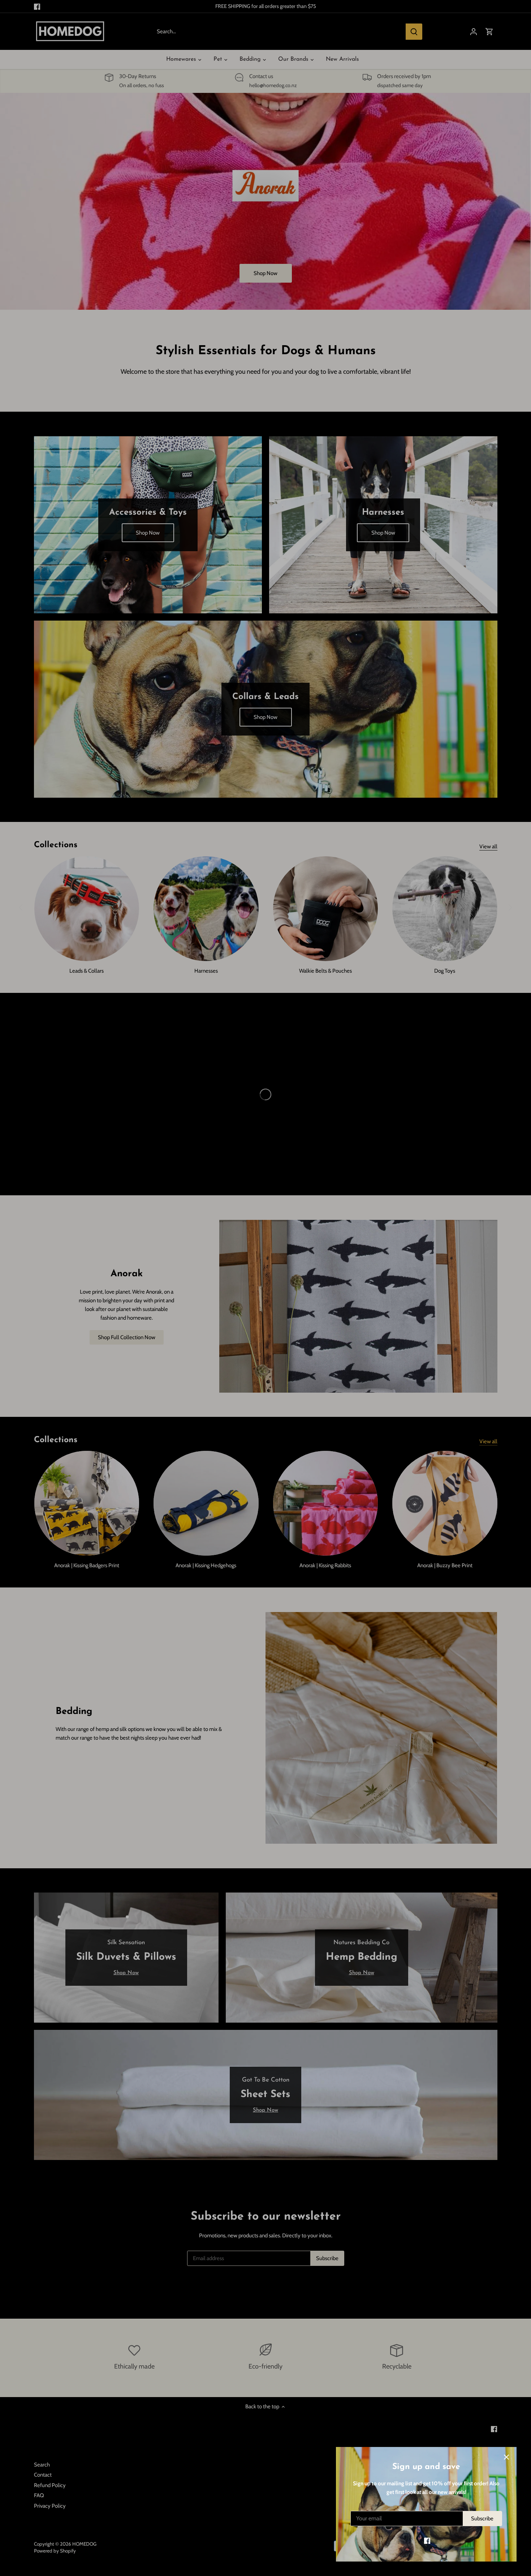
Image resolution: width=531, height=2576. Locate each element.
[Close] (506, 2457)
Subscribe (482, 2519)
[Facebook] (427, 2541)
